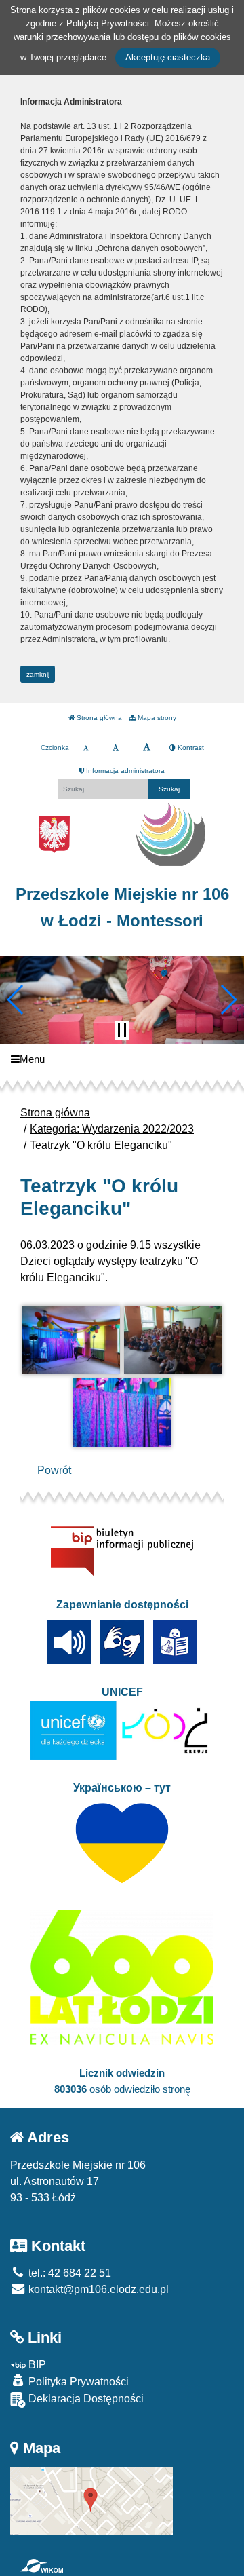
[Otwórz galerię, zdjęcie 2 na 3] (173, 1340)
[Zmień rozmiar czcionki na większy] (116, 748)
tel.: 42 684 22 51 (68, 2273)
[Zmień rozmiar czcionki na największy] (147, 748)
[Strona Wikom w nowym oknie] (42, 2566)
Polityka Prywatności (77, 2382)
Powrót (54, 1470)
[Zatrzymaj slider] (122, 1030)
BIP (36, 2365)
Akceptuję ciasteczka (168, 57)
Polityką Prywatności (108, 23)
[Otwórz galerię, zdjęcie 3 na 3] (122, 1413)
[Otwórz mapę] (91, 2500)
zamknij (38, 674)
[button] (16, 1000)
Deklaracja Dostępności (85, 2399)
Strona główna (98, 718)
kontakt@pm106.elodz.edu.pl (97, 2289)
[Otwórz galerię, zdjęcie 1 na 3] (71, 1340)
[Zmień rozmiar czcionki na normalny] (86, 748)
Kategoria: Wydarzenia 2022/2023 (112, 1129)
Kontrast (190, 747)
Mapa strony (156, 718)
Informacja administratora (124, 771)
